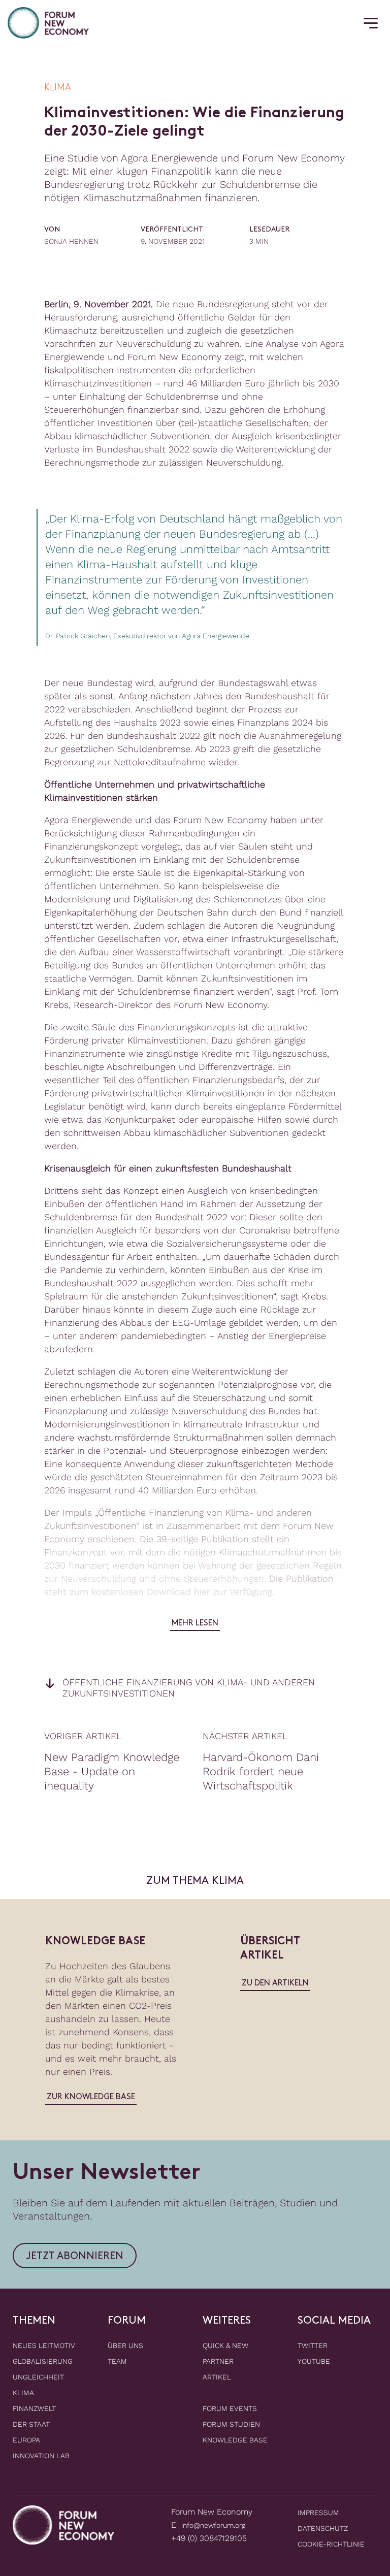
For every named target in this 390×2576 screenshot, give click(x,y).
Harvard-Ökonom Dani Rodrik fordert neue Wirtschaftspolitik (261, 1771)
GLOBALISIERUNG (43, 2361)
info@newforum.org (213, 2525)
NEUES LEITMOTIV (44, 2345)
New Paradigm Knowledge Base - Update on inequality (112, 1771)
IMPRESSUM (318, 2513)
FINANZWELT (34, 2408)
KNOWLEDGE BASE (235, 2440)
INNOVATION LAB (41, 2456)
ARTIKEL (217, 2377)
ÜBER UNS (125, 2345)
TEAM (117, 2361)
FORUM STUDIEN (231, 2424)
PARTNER (218, 2361)
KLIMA (23, 2393)
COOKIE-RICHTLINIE (331, 2544)
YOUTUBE (314, 2361)
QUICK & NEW (225, 2345)
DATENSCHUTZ (323, 2528)
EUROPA (26, 2440)
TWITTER (313, 2345)
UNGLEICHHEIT (38, 2377)
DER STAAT (31, 2424)
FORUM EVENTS (230, 2408)
